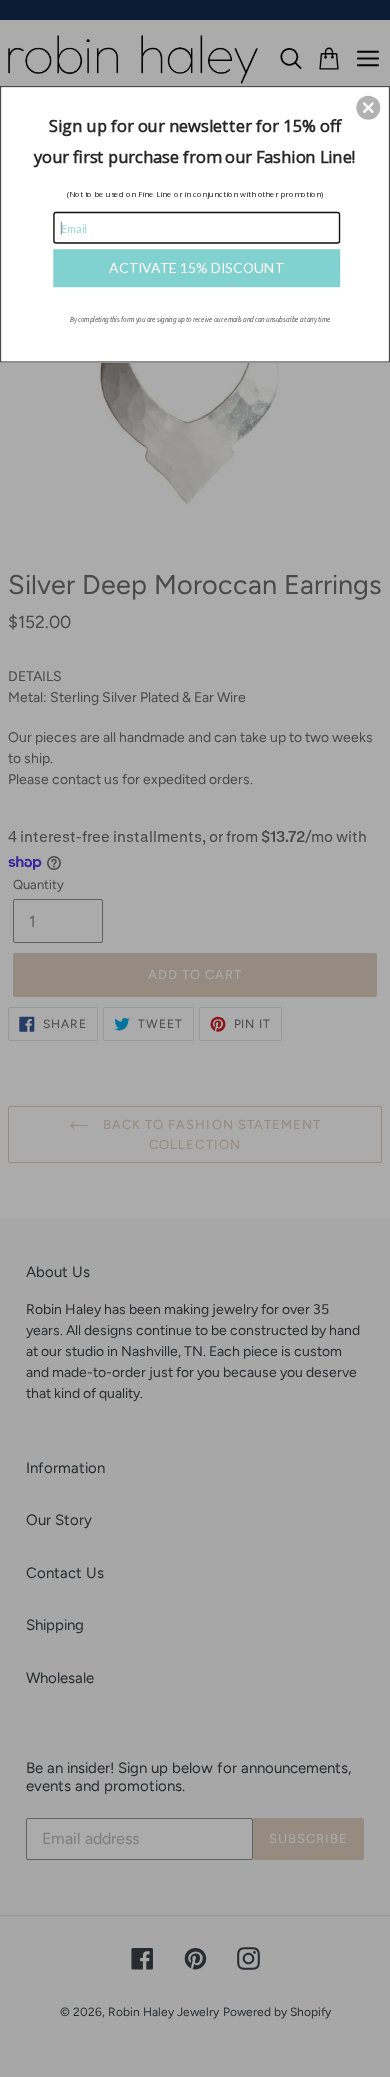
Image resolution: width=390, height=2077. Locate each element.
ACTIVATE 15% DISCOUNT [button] (196, 267)
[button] (368, 107)
